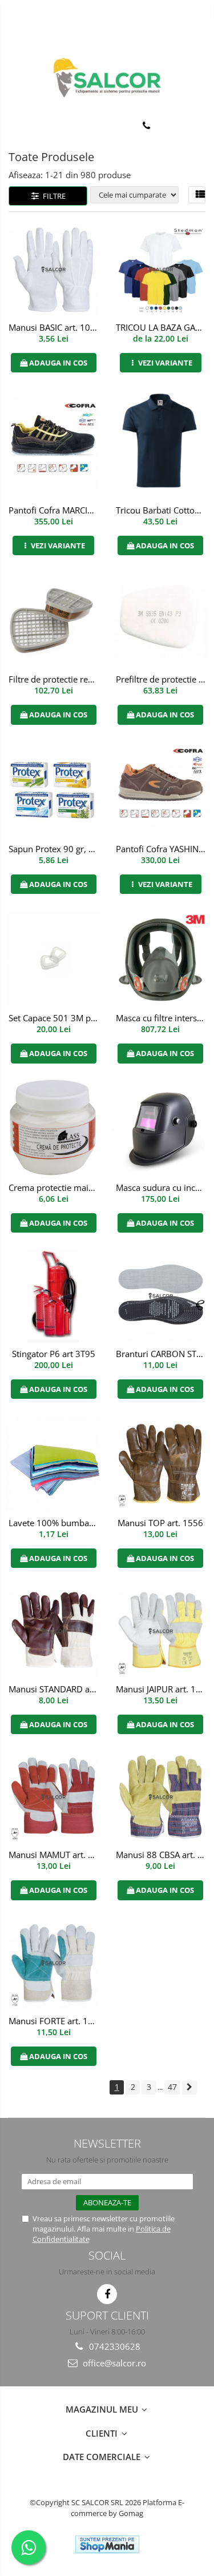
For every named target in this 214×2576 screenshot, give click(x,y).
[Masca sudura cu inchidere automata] (161, 1128)
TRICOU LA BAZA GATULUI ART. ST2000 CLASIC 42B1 (162, 327)
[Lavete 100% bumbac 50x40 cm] (54, 1464)
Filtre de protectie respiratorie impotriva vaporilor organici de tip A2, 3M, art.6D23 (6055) (55, 679)
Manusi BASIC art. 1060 (54, 327)
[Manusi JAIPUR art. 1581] (161, 1631)
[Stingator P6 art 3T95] (54, 1296)
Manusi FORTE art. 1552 (55, 2021)
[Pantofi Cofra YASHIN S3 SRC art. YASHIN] (161, 789)
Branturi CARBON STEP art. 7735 (162, 1354)
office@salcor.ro (113, 2363)
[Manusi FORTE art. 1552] (54, 1963)
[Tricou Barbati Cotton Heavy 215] (161, 444)
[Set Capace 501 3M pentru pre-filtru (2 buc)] (54, 959)
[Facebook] (107, 2294)
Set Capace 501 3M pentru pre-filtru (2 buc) (55, 1018)
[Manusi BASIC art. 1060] (54, 270)
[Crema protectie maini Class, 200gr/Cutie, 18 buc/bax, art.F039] (54, 1128)
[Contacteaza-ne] (146, 126)
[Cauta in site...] (201, 126)
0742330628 (114, 2346)
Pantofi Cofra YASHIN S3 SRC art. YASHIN (162, 849)
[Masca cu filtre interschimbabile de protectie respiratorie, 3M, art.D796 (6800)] (161, 959)
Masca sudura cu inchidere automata (162, 1187)
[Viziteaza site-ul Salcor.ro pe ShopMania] (107, 2544)
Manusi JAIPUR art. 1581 (162, 1689)
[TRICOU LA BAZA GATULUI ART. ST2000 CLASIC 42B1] (161, 270)
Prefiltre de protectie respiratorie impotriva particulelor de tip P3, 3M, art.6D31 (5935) (162, 679)
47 (172, 2087)
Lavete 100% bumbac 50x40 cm (55, 1523)
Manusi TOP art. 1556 (160, 1523)
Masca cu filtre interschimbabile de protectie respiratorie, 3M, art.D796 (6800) (162, 1018)
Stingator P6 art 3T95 (54, 1354)
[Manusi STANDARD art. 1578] (54, 1631)
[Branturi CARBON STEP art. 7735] (161, 1296)
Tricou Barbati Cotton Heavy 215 (162, 510)
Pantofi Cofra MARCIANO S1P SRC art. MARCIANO (55, 510)
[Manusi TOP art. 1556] (161, 1463)
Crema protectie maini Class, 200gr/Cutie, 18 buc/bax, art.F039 (55, 1187)
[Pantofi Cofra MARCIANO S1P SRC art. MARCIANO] (54, 444)
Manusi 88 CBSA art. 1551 (162, 1855)
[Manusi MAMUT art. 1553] (54, 1797)
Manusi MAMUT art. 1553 (55, 1855)
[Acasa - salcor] (107, 78)
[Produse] (16, 129)
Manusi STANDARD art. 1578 (55, 1689)
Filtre (53, 196)
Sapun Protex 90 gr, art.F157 (55, 849)
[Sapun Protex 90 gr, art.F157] (54, 789)
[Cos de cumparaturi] (174, 126)
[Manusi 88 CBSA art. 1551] (161, 1797)
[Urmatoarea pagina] (189, 2087)
